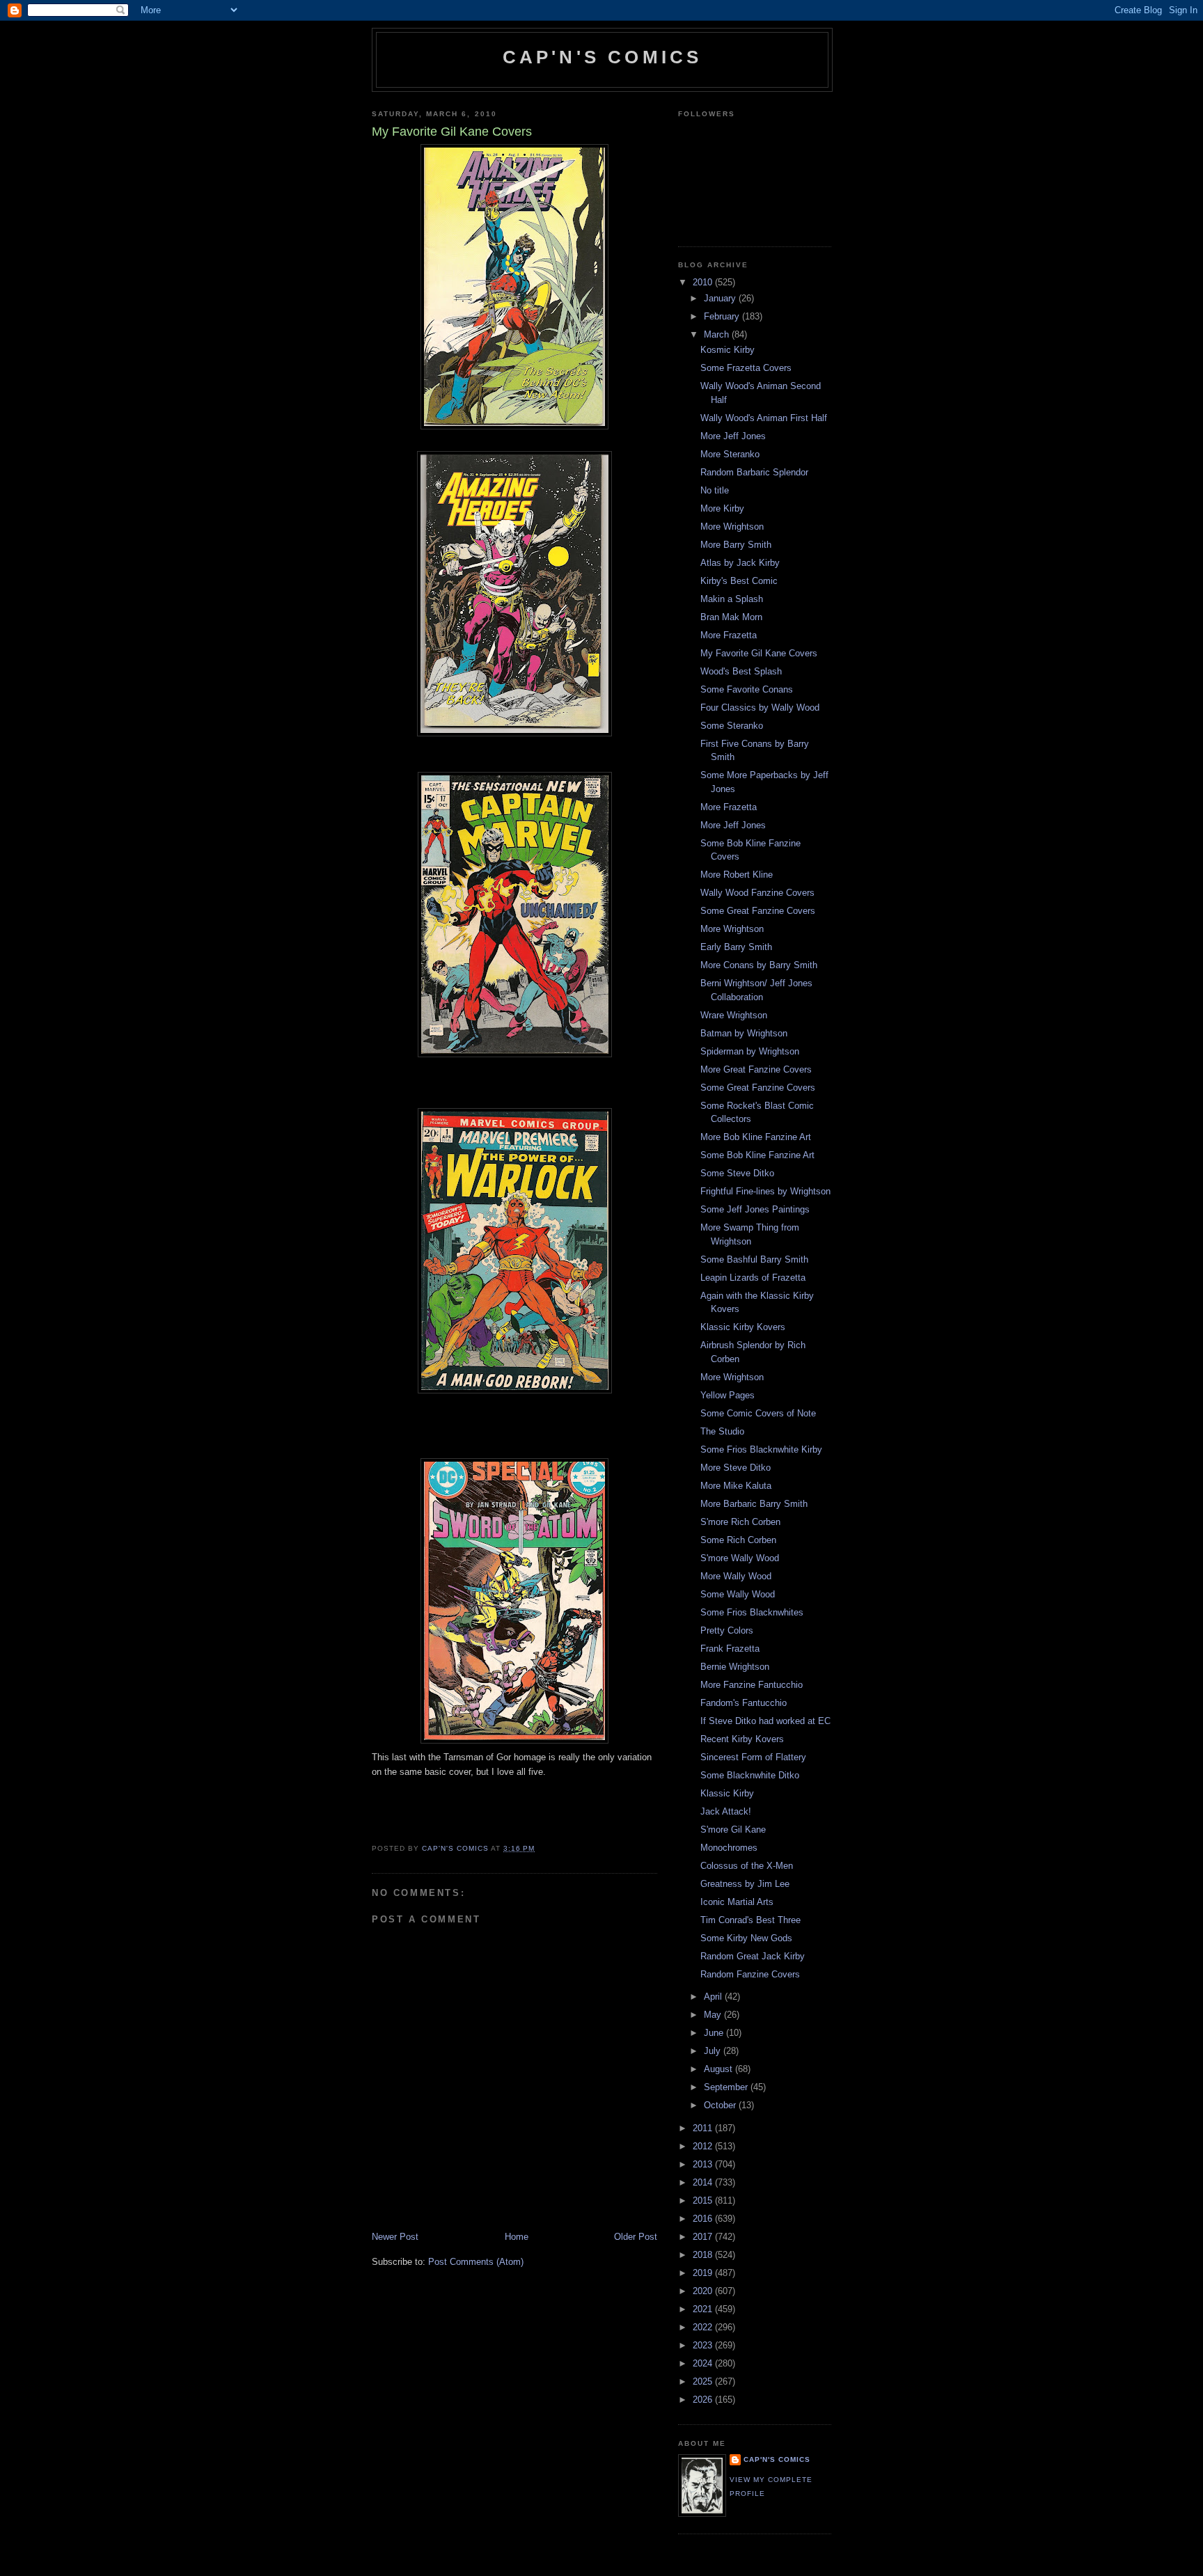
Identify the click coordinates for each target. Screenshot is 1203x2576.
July (714, 2051)
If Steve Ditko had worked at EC (765, 1721)
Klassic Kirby (727, 1793)
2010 (704, 282)
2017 (704, 2237)
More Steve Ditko (736, 1468)
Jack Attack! (726, 1811)
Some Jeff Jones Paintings (755, 1209)
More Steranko (730, 454)
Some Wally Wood (738, 1594)
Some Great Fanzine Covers (758, 911)
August (720, 2069)
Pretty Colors (727, 1630)
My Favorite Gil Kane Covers (759, 653)
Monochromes (729, 1848)
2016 (704, 2219)
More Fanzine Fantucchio (752, 1685)
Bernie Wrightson (735, 1667)
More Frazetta (729, 635)
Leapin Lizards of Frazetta (753, 1278)
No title (715, 490)
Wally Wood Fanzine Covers (757, 893)
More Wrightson (732, 527)
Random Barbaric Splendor (754, 472)
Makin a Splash (732, 599)
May (714, 2015)
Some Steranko (732, 726)
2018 (704, 2255)
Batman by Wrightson (744, 1033)
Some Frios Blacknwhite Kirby (761, 1449)
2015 (704, 2200)
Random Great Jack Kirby (753, 1956)
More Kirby (722, 508)
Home (517, 2237)
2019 (704, 2273)
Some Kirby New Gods (746, 1938)
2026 (704, 2400)
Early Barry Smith (736, 947)
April (714, 1997)
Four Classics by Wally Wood (760, 708)
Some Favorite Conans (747, 689)
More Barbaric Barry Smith (754, 1504)
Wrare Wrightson (734, 1015)
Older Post (636, 2237)
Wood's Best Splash (741, 671)
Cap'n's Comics (603, 57)
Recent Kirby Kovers (742, 1739)
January (721, 298)
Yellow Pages (728, 1395)
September (727, 2087)
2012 (704, 2146)
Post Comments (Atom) (476, 2262)
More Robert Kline (737, 875)
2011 (704, 2128)
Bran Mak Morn (731, 617)
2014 (704, 2182)
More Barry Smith (736, 545)
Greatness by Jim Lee (745, 1884)
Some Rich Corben (738, 1540)
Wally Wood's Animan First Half (764, 418)
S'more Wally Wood (740, 1558)
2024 (704, 2363)
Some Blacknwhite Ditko (750, 1775)
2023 (704, 2345)
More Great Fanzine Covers (756, 1069)
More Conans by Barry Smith (759, 965)
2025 (704, 2381)
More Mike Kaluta (736, 1486)
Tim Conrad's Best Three (750, 1920)
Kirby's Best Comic (739, 581)
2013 (704, 2164)
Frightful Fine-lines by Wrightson (765, 1191)
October (721, 2105)
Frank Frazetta (730, 1649)
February (723, 316)
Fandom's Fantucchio (744, 1703)
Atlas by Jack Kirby (740, 563)
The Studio (722, 1431)
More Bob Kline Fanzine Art (756, 1137)
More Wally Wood (736, 1576)
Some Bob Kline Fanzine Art (757, 1155)
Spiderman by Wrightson (750, 1051)
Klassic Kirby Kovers (743, 1327)
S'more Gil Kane (733, 1830)
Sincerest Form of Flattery (753, 1757)
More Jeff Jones (733, 436)
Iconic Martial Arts (737, 1902)
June (715, 2033)
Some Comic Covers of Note (758, 1413)
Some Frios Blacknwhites (752, 1612)
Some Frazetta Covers (746, 368)
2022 (704, 2327)
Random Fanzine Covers (750, 1974)
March (718, 334)
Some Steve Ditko (737, 1173)
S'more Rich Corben (740, 1522)
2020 (704, 2291)
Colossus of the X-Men (747, 1866)
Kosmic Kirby (728, 350)
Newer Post (395, 2237)
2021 (704, 2309)
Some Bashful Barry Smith (754, 1259)
